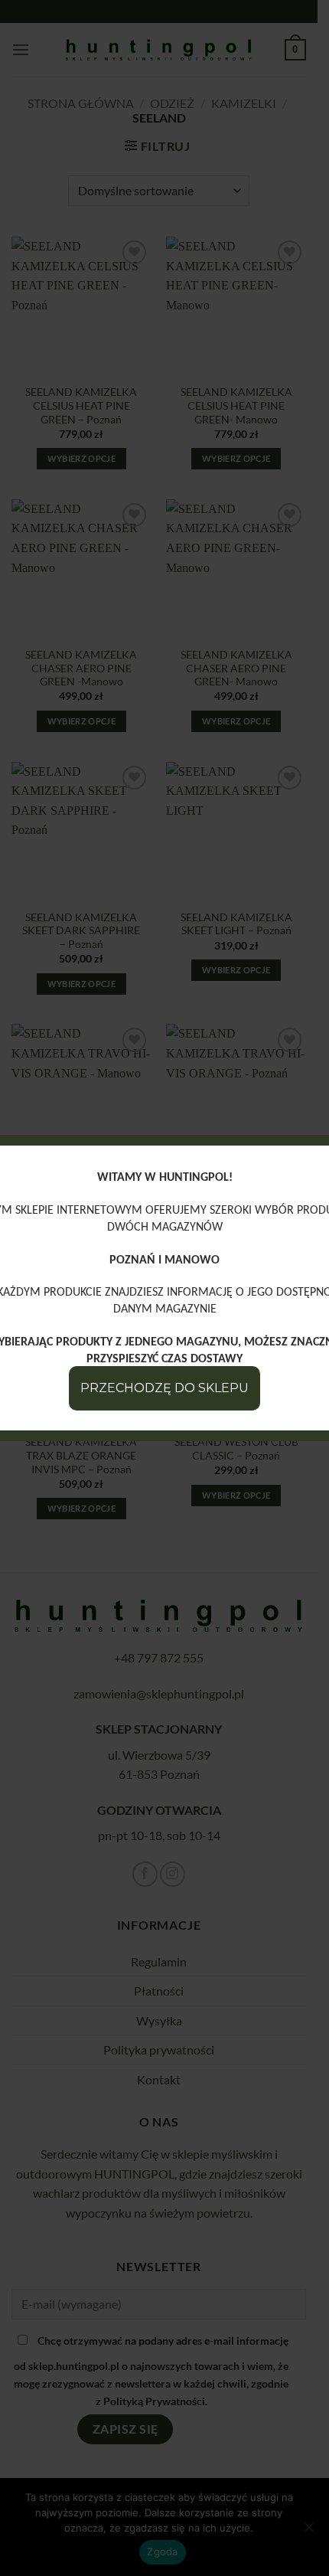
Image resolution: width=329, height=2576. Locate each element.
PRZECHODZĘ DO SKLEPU (164, 1388)
